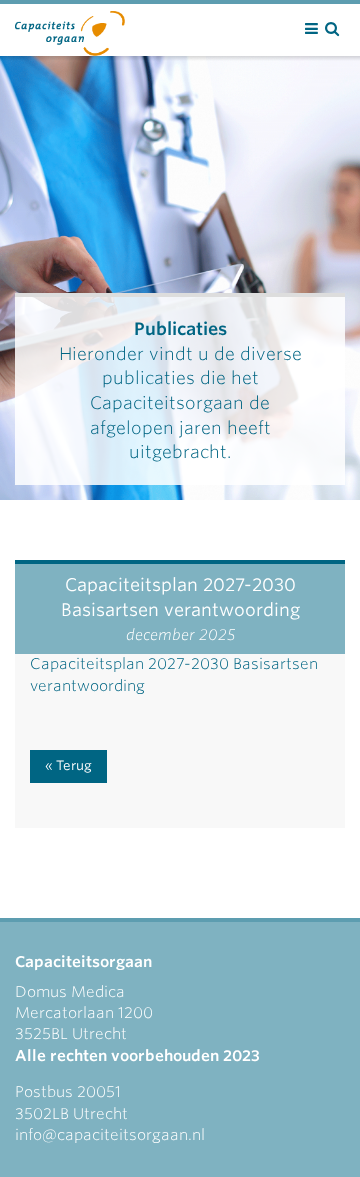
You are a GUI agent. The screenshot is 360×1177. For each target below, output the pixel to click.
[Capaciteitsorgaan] (70, 29)
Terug (74, 765)
